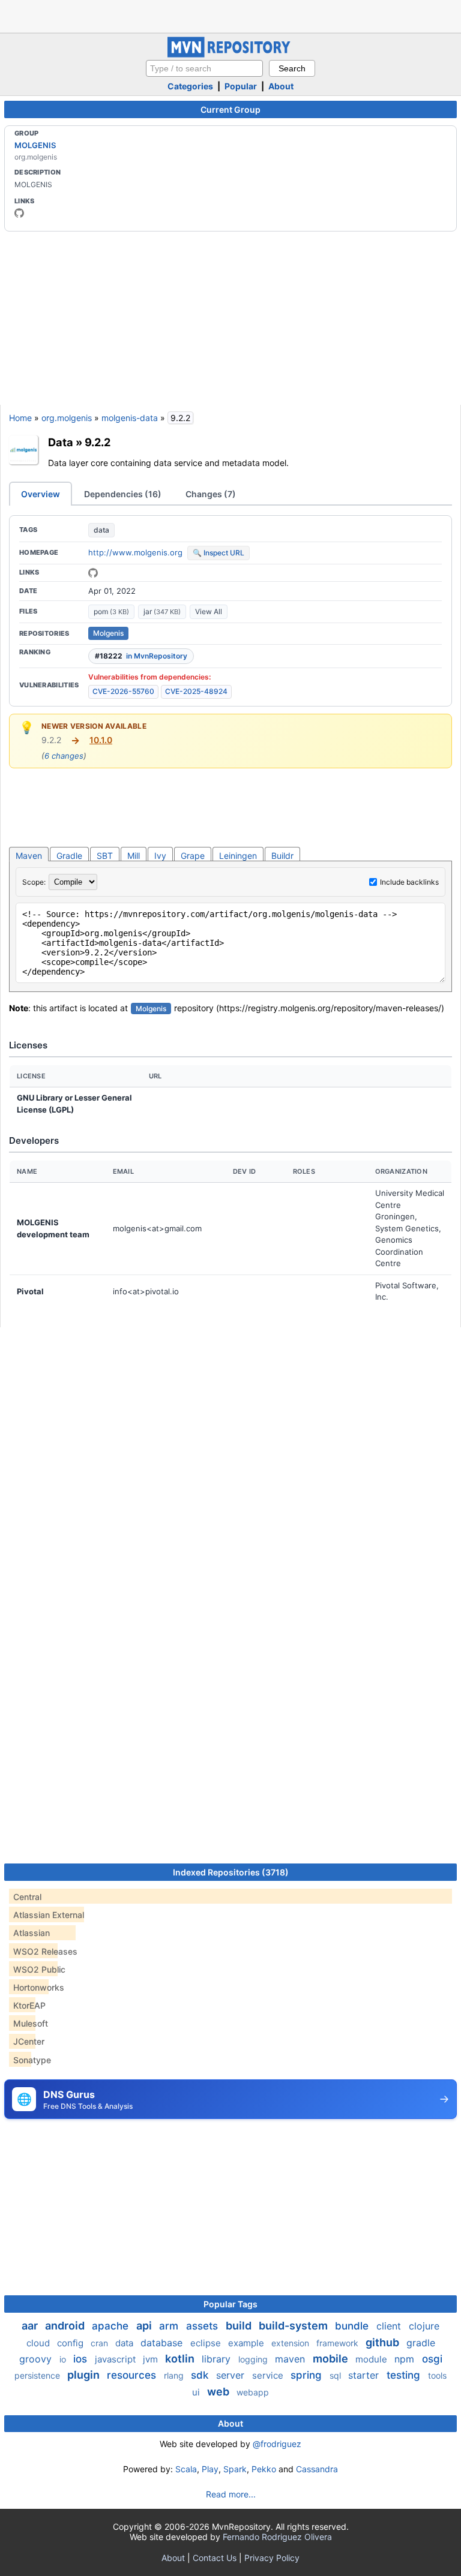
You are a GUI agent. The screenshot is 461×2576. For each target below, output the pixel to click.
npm (406, 2359)
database (163, 2343)
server (232, 2375)
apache (112, 2326)
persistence (38, 2375)
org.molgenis (67, 418)
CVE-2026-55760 (123, 691)
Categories (190, 86)
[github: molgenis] (19, 213)
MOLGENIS (35, 145)
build (240, 2326)
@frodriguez (277, 2444)
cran (101, 2343)
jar (162, 611)
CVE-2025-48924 (196, 691)
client (390, 2326)
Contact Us (215, 2558)
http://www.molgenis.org (135, 552)
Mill (134, 856)
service (269, 2375)
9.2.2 (98, 442)
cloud (39, 2343)
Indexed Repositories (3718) (231, 1872)
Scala (186, 2469)
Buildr (282, 856)
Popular (241, 86)
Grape (193, 856)
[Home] (230, 54)
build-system (294, 2326)
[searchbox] (204, 68)
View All (209, 611)
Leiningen (238, 856)
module (372, 2359)
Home (20, 418)
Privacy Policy (272, 2558)
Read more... (231, 2494)
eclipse (207, 2343)
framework (339, 2343)
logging (254, 2359)
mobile (332, 2359)
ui (197, 2392)
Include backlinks (409, 882)
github (384, 2342)
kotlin (181, 2359)
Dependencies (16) (123, 494)
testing (405, 2375)
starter (365, 2375)
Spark (235, 2469)
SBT (105, 856)
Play (210, 2469)
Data (61, 442)
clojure (424, 2326)
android (66, 2326)
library (218, 2359)
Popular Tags (230, 2304)
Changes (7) (211, 494)
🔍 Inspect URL (218, 553)
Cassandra (317, 2469)
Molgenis (108, 633)
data (101, 530)
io (64, 2359)
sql (336, 2375)
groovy (37, 2359)
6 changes (64, 756)
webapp (253, 2392)
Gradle (69, 856)
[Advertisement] (230, 15)
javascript (116, 2359)
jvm (152, 2359)
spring (308, 2375)
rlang (175, 2375)
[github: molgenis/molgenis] (93, 573)
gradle (421, 2343)
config (71, 2343)
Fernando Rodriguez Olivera (277, 2537)
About (281, 86)
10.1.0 (101, 740)
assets (203, 2326)
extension (291, 2343)
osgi (432, 2359)
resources (133, 2375)
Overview (41, 494)
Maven (29, 856)
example (247, 2343)
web (219, 2392)
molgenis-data (130, 418)
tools (437, 2375)
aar (31, 2326)
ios (82, 2359)
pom (111, 611)
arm (170, 2326)
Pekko (264, 2469)
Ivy (160, 856)
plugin (85, 2375)
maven (291, 2359)
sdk (201, 2375)
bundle (353, 2326)
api (145, 2326)
